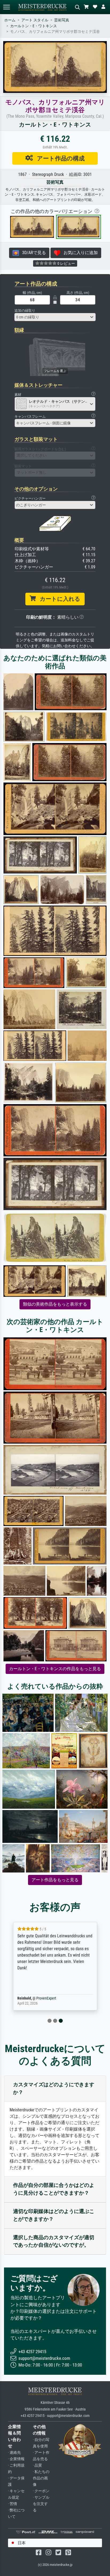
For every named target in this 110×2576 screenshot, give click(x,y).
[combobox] (55, 317)
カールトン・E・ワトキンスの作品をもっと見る (55, 1669)
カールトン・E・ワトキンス (34, 26)
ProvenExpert (46, 1998)
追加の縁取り (25, 311)
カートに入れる (58, 599)
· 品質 (37, 2465)
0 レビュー (66, 263)
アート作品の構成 (59, 158)
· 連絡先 (14, 2453)
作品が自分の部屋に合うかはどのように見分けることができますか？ (54, 2189)
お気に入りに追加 (79, 253)
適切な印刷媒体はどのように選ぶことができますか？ (54, 2215)
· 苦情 (13, 2504)
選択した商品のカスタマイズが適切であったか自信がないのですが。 (54, 2241)
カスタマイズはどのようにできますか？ (54, 2088)
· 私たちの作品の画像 (41, 2478)
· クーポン (41, 2491)
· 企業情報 (16, 2459)
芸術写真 (62, 20)
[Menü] (6, 7)
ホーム (10, 20)
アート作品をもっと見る (55, 1880)
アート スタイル (35, 20)
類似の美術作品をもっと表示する (55, 1304)
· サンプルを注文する (41, 2504)
